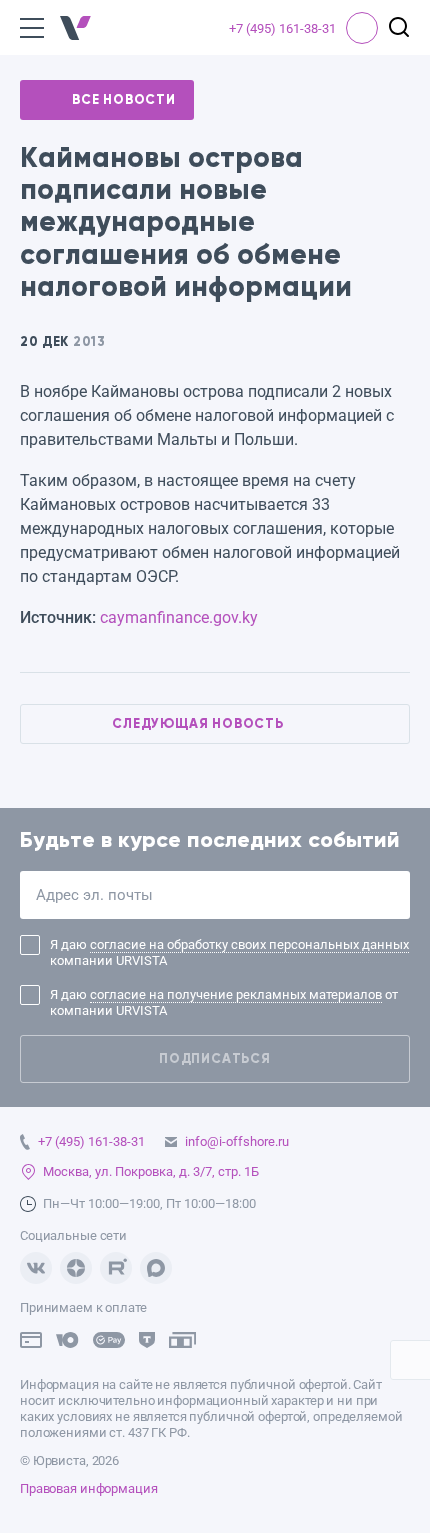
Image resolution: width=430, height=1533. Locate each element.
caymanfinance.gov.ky (179, 617)
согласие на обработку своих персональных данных (249, 944)
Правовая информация (89, 1488)
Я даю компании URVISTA (229, 952)
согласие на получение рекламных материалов (236, 994)
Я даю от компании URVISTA (224, 1002)
